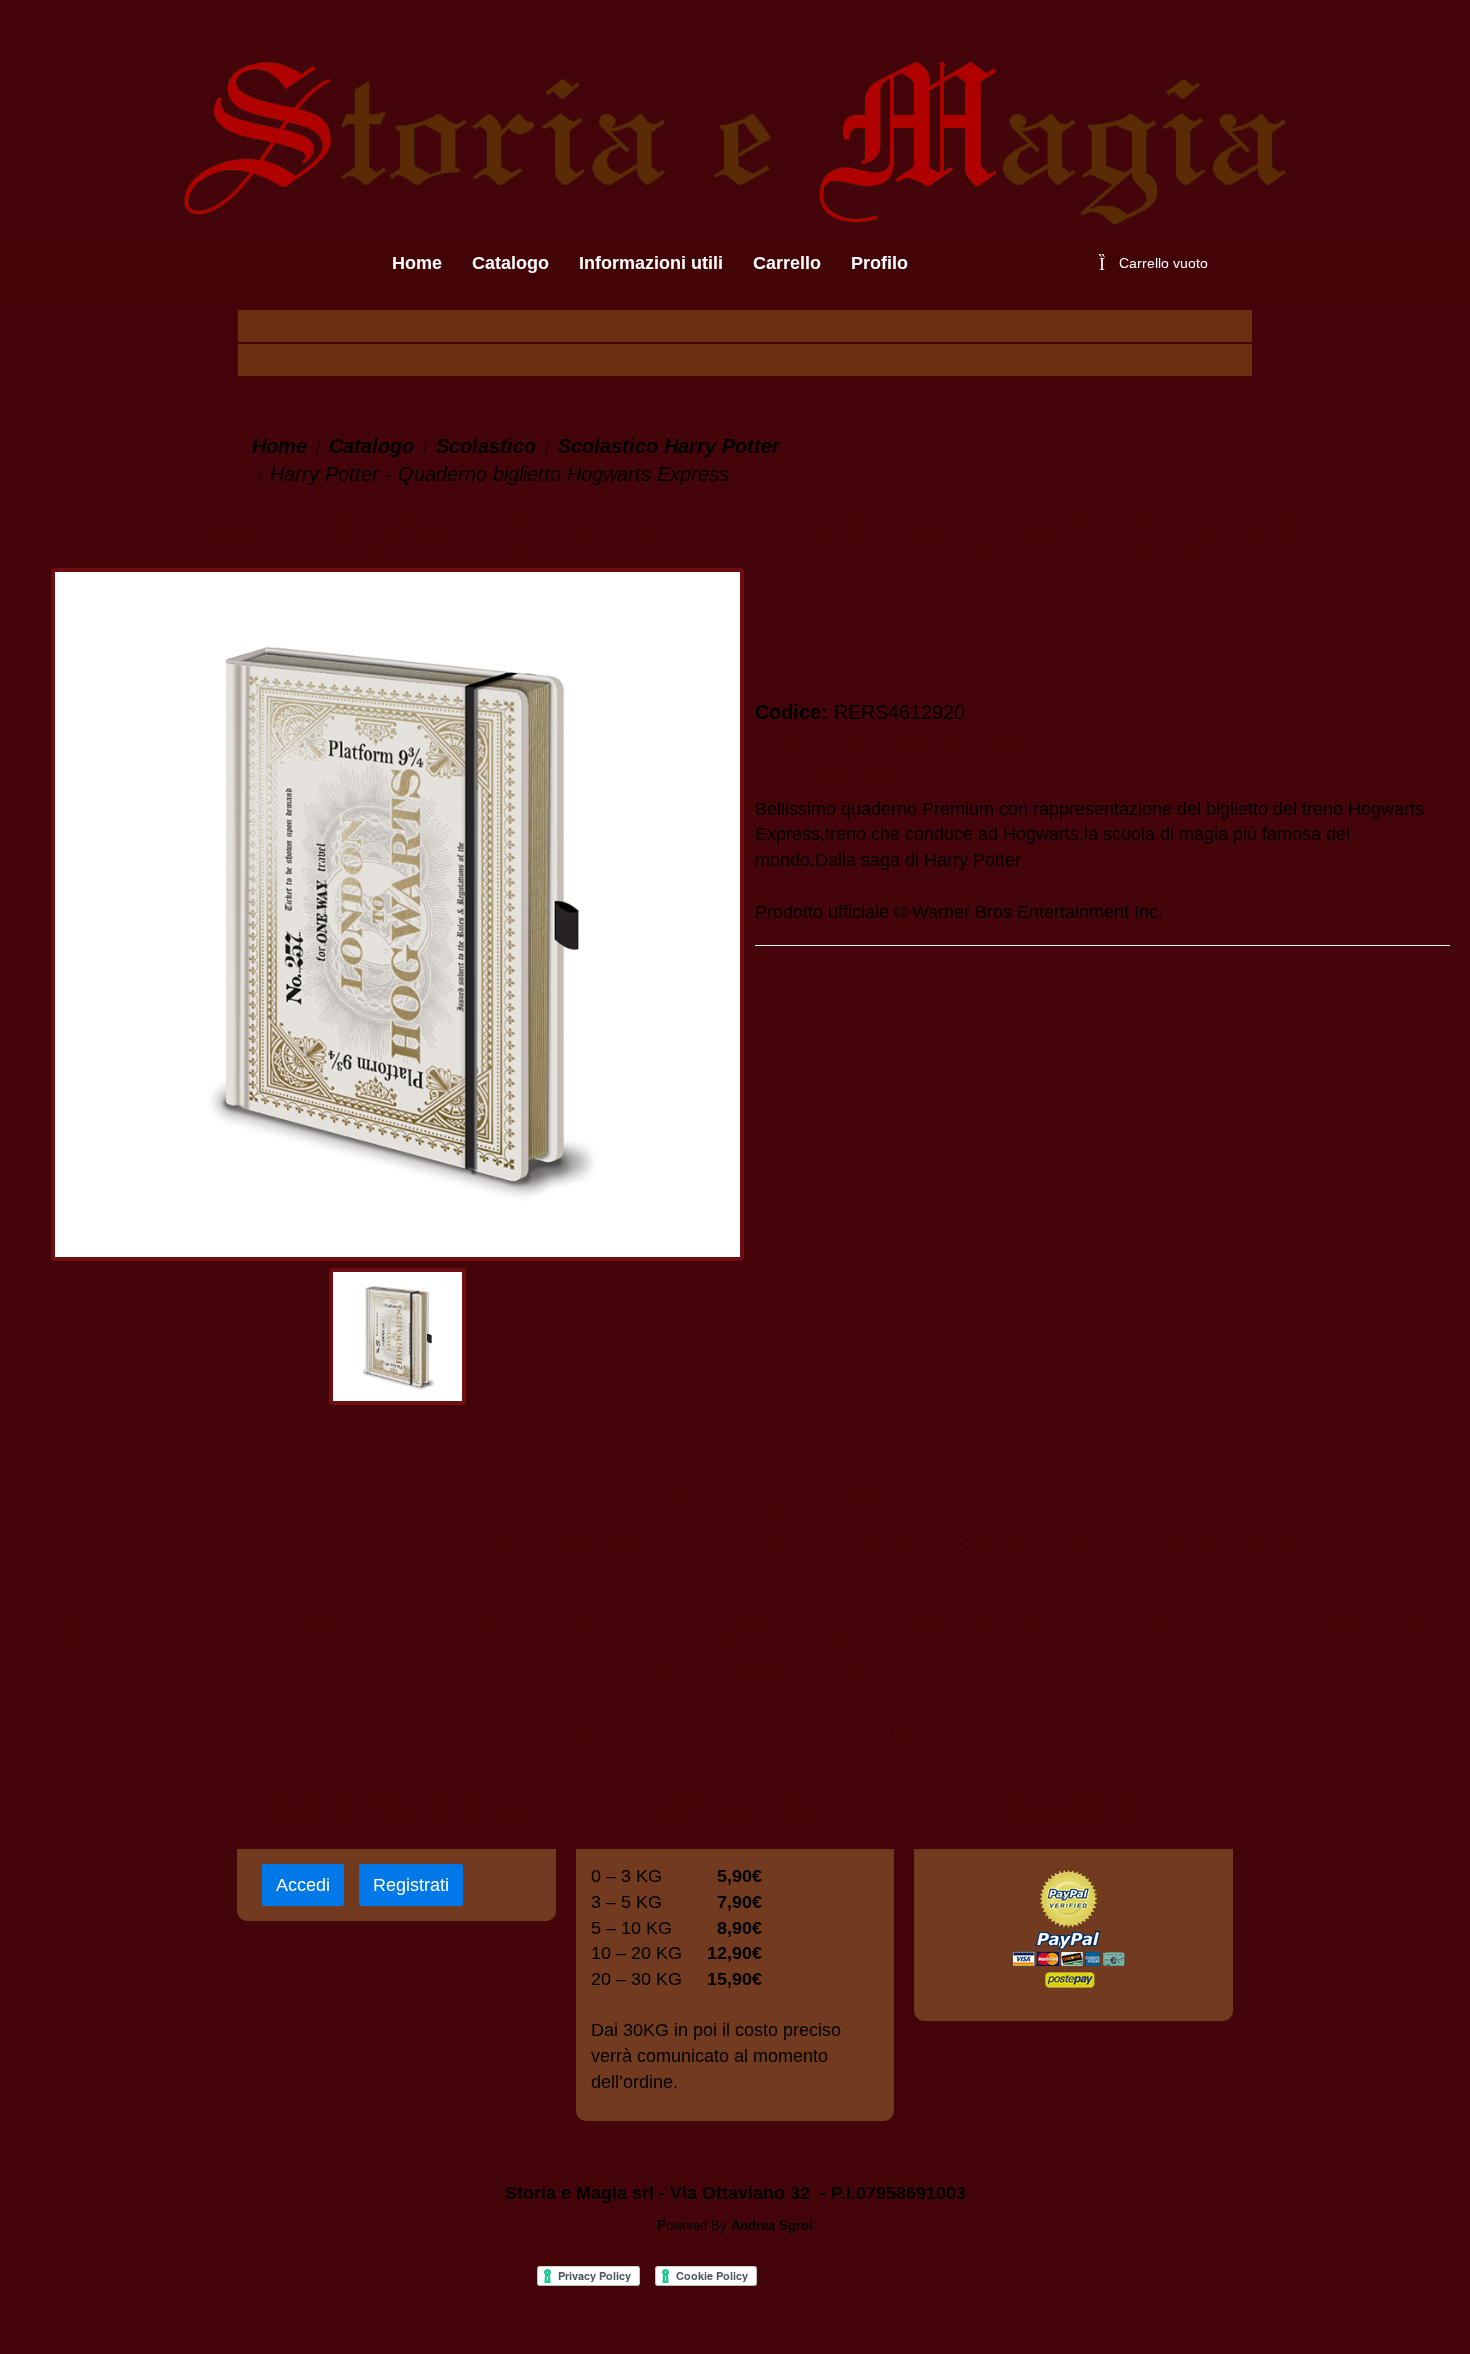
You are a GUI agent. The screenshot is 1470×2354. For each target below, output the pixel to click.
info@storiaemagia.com (571, 1541)
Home (279, 446)
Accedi (303, 1885)
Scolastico (486, 446)
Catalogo (371, 446)
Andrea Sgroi (772, 2225)
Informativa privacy (853, 2281)
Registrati (411, 1885)
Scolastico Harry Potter (669, 446)
